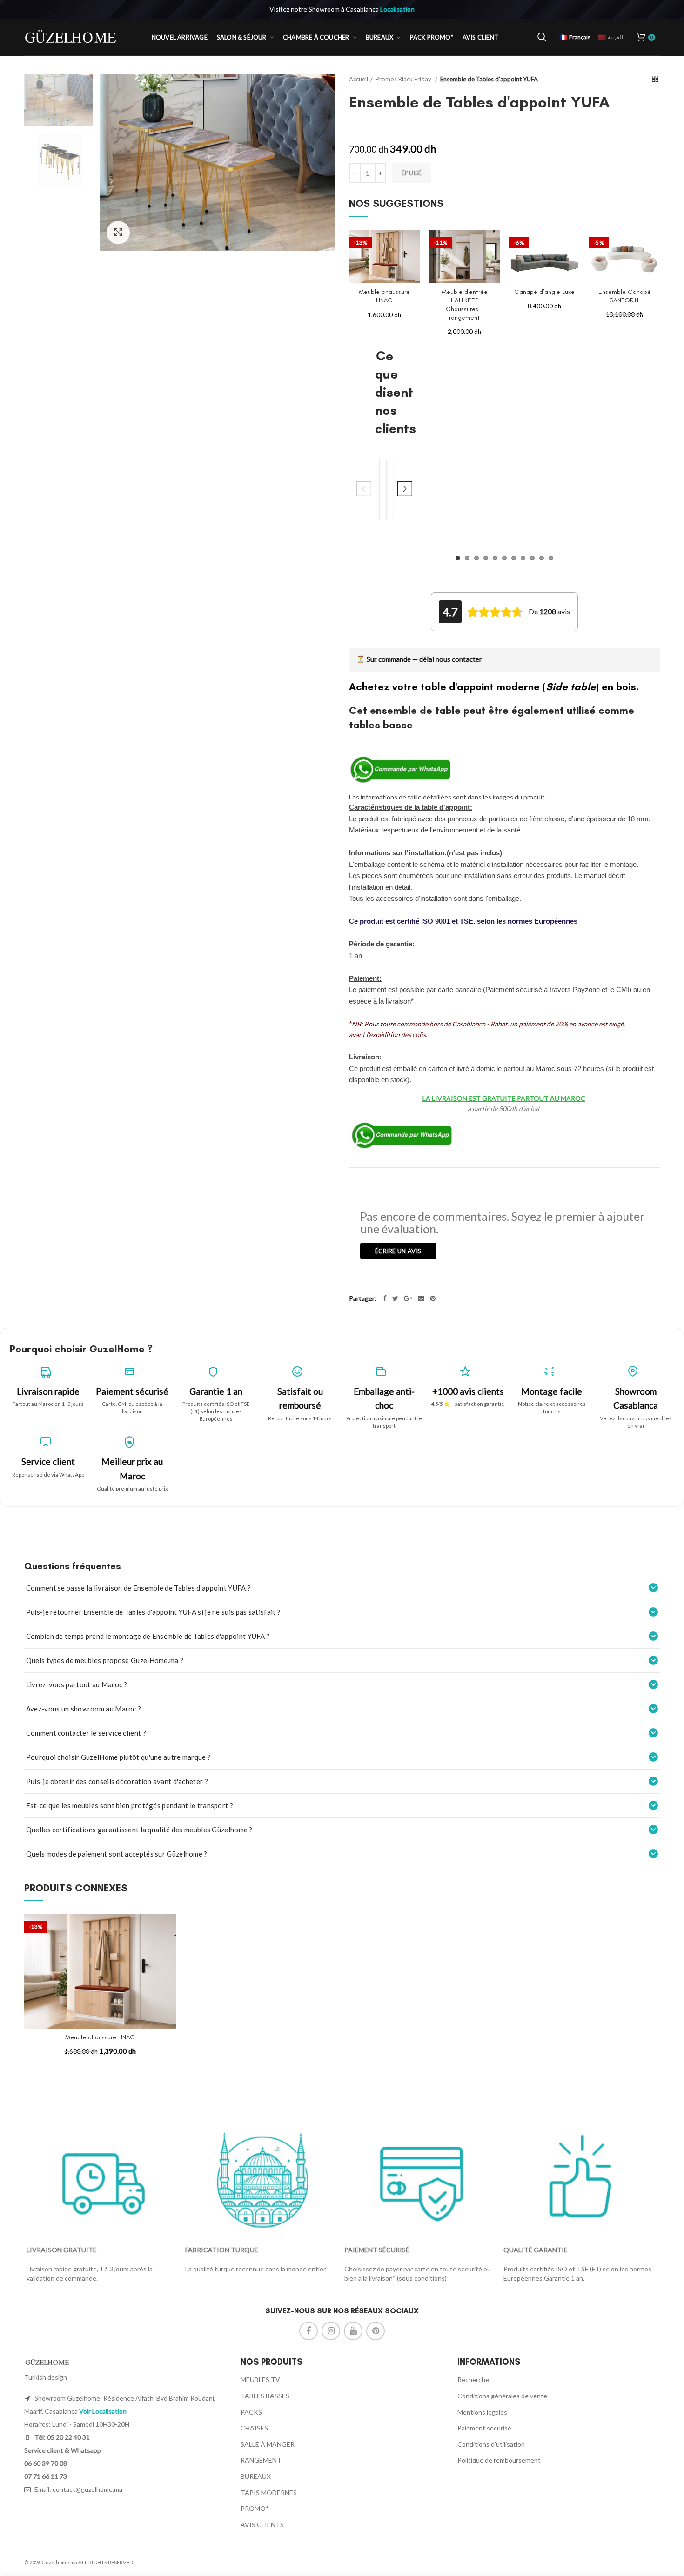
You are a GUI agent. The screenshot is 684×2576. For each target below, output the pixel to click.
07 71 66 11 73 (46, 2476)
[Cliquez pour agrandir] (118, 233)
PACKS (251, 2412)
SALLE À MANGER (268, 2444)
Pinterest (376, 2331)
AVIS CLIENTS (262, 2525)
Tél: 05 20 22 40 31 (61, 2437)
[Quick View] (413, 266)
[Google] (408, 1298)
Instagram (331, 2331)
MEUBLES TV (260, 2380)
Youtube (353, 2331)
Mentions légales (482, 2412)
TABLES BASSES (265, 2396)
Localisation (397, 9)
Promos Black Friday (404, 79)
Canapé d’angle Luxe (544, 292)
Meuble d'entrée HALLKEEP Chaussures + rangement (465, 305)
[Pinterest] (433, 1298)
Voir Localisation (103, 2411)
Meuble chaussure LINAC (384, 296)
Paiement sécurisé (484, 2428)
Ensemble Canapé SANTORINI (625, 296)
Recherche (473, 2380)
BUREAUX (256, 2476)
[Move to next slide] (405, 490)
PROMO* (255, 2508)
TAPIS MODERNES (269, 2493)
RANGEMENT (261, 2460)
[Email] (421, 1298)
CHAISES (254, 2428)
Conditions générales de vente (502, 2396)
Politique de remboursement (499, 2460)
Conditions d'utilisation (491, 2444)
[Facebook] (385, 1298)
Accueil (359, 79)
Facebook (308, 2331)
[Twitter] (395, 1298)
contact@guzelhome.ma (87, 2489)
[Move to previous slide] (364, 490)
